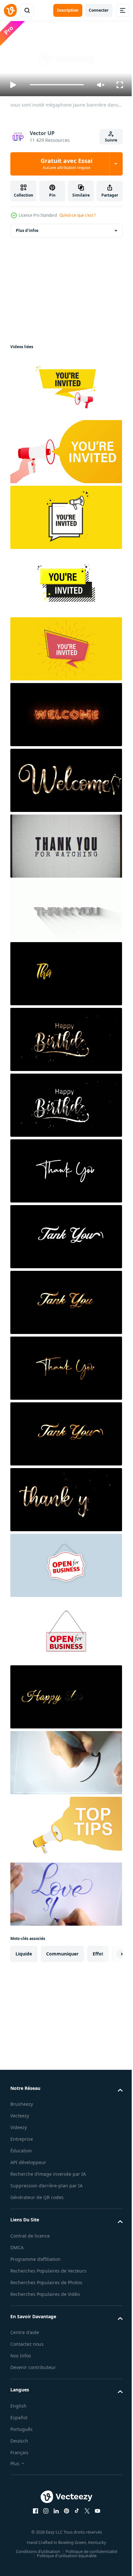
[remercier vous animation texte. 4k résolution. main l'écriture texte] (65, 907)
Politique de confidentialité (89, 2564)
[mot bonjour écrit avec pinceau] (65, 1760)
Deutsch (19, 2453)
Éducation (21, 2148)
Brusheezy (22, 2101)
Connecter (99, 10)
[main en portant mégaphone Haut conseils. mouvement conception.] (65, 1825)
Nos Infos (21, 2369)
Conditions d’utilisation (36, 2564)
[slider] (57, 85)
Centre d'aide (25, 2345)
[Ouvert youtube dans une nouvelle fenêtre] (95, 2524)
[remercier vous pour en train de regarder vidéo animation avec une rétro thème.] (65, 843)
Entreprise (22, 2136)
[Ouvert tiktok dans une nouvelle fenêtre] (75, 2524)
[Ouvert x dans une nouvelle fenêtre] (85, 2524)
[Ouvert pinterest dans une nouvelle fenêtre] (64, 2524)
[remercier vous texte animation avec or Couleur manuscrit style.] (65, 971)
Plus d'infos (27, 228)
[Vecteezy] (10, 10)
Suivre (111, 140)
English (18, 2418)
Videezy (19, 2125)
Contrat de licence (30, 2241)
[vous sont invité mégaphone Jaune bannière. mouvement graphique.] (65, 449)
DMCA (17, 2252)
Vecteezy (20, 2113)
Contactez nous (27, 2357)
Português (21, 2442)
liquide (24, 1951)
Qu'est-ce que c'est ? (77, 215)
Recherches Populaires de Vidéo (45, 2307)
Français (19, 2465)
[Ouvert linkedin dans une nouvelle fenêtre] (54, 2524)
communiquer (62, 1951)
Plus (15, 2476)
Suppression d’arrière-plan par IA (46, 2191)
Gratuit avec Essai (66, 164)
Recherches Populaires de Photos (46, 2295)
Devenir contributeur (33, 2380)
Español (19, 2430)
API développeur (28, 2160)
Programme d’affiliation (36, 2264)
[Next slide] (107, 1951)
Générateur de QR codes (37, 2202)
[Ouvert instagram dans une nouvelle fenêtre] (44, 2524)
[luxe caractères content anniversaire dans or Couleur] (65, 1694)
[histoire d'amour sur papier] (65, 1891)
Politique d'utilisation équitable (64, 2568)
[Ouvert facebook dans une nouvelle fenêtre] (33, 2524)
